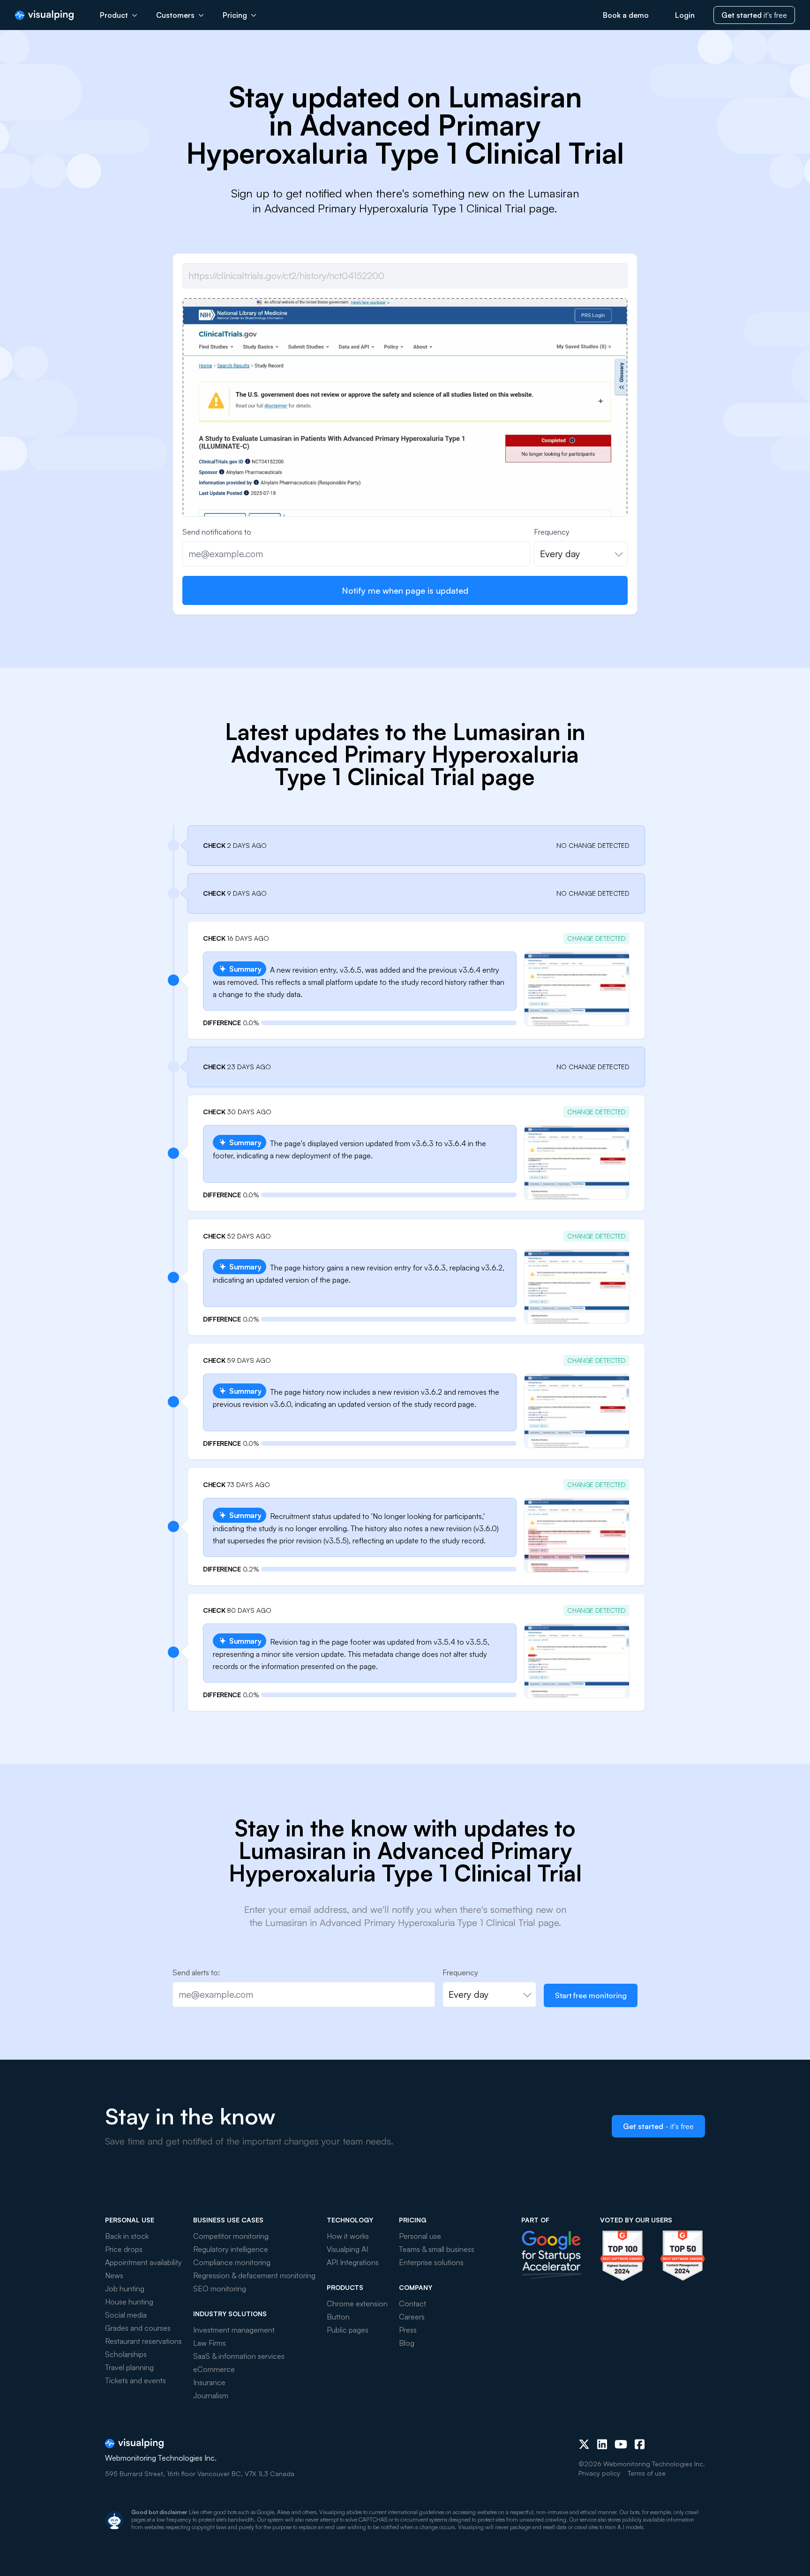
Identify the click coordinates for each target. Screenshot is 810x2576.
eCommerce (214, 2369)
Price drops (124, 2249)
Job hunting (125, 2289)
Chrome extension (357, 2304)
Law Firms (210, 2343)
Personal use (420, 2236)
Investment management (234, 2330)
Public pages (348, 2330)
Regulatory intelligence (231, 2249)
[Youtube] (621, 2444)
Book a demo (626, 15)
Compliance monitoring (232, 2262)
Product (114, 15)
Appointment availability (143, 2262)
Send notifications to (217, 532)
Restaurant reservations (143, 2341)
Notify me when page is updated (405, 590)
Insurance (209, 2382)
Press (408, 2330)
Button (338, 2317)
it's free (754, 15)
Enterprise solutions (431, 2262)
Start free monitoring (591, 1995)
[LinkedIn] (602, 2444)
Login (685, 15)
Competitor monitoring (231, 2236)
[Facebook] (640, 2444)
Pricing (235, 15)
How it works (348, 2236)
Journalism (211, 2395)
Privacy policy (599, 2473)
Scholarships (126, 2354)
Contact (412, 2304)
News (114, 2275)
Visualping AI (347, 2249)
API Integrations (353, 2262)
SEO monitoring (220, 2289)
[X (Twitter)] (584, 2444)
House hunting (129, 2302)
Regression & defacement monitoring (254, 2275)
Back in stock (127, 2236)
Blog (407, 2343)
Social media (126, 2315)
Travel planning (129, 2367)
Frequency (552, 532)
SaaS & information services (239, 2356)
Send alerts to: (196, 1972)
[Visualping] (44, 15)
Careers (412, 2317)
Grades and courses (138, 2328)
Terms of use (647, 2473)
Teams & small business (437, 2249)
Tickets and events (135, 2380)
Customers (175, 15)
